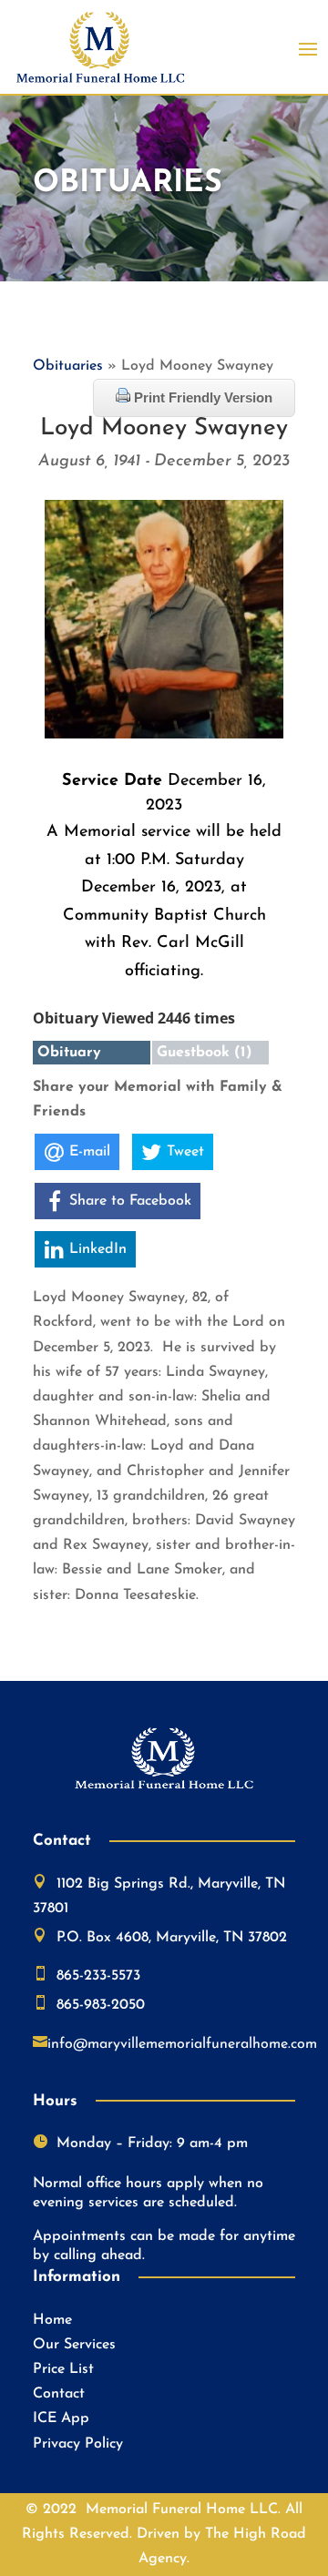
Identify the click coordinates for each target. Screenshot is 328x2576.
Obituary (69, 1053)
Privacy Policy (78, 2444)
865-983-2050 (101, 2005)
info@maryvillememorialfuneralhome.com (182, 2044)
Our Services (74, 2345)
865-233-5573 (98, 1976)
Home (52, 2320)
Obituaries (68, 366)
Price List (63, 2369)
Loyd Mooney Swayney (164, 428)
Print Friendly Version (201, 397)
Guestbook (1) (205, 1053)
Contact (59, 2394)
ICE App (61, 2418)
